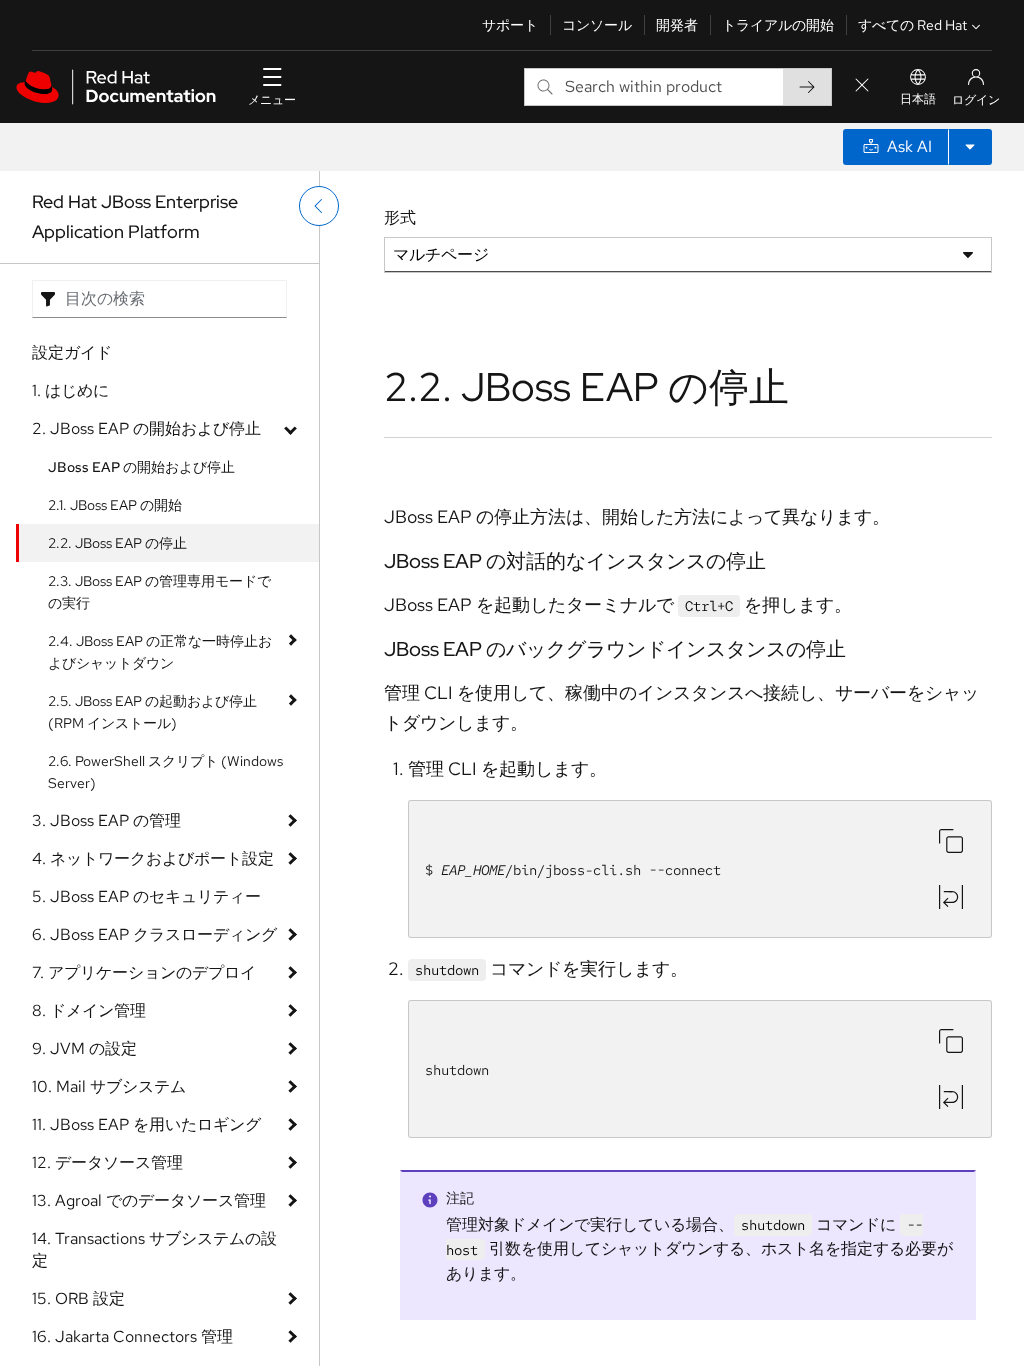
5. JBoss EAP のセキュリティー (146, 896)
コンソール (597, 25)
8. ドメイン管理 (89, 1010)
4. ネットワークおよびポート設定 (153, 858)
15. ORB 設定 (78, 1298)
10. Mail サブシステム (109, 1086)
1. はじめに (70, 390)
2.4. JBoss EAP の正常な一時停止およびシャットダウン (160, 652)
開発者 (677, 25)
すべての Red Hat (912, 25)
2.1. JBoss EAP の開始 (115, 505)
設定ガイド (72, 352)
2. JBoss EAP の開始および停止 (146, 428)
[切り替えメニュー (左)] (319, 206)
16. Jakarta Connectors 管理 (132, 1336)
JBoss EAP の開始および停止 (141, 467)
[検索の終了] (862, 86)
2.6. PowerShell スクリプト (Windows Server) (165, 772)
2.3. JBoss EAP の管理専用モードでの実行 (159, 592)
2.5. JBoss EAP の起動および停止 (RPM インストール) (152, 712)
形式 (400, 217)
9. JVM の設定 (84, 1048)
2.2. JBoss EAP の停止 (117, 543)
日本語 (918, 99)
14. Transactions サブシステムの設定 (154, 1249)
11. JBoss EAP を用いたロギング (146, 1124)
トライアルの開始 (778, 25)
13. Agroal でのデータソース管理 (149, 1200)
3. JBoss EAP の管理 (106, 820)
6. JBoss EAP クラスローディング (154, 934)
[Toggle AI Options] (970, 147)
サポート (510, 25)
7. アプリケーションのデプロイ (144, 972)
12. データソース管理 (107, 1162)
